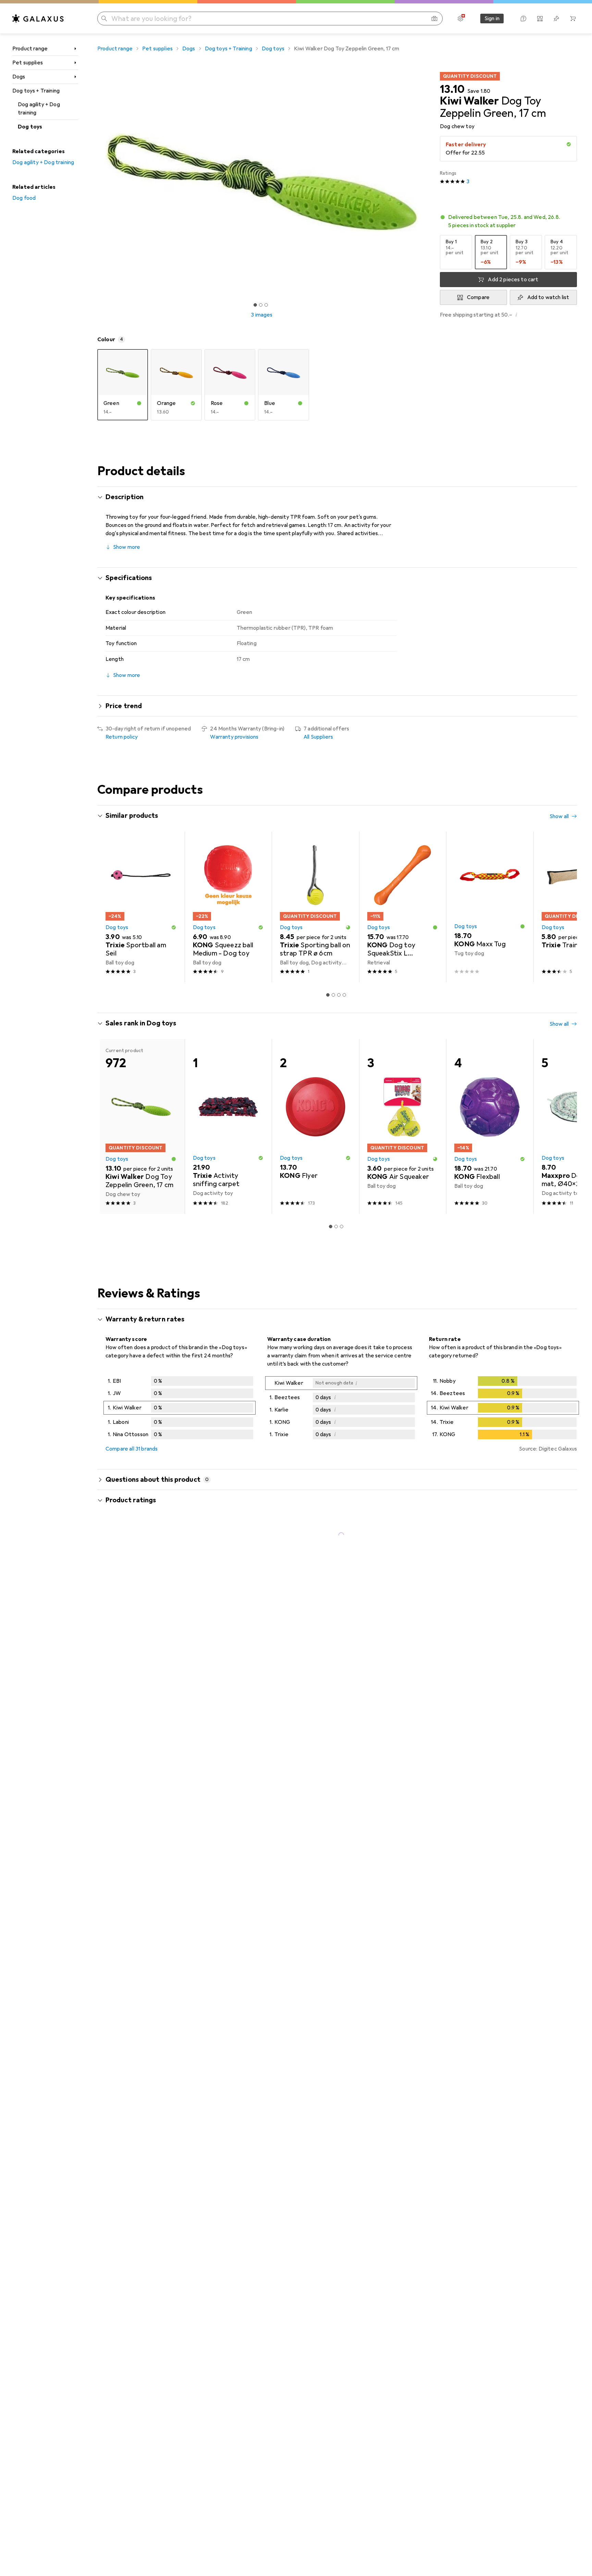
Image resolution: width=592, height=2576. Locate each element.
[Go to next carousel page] (565, 907)
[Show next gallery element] (428, 182)
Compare (478, 297)
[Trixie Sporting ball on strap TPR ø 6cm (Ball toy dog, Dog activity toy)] (315, 907)
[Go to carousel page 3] (339, 995)
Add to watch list (548, 297)
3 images (262, 315)
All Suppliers (318, 737)
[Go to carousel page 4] (344, 995)
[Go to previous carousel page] (110, 907)
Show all (559, 816)
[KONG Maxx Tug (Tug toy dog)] (490, 907)
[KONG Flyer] (315, 1127)
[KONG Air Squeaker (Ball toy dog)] (403, 1127)
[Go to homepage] (38, 19)
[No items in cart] (573, 19)
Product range (30, 49)
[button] (569, 144)
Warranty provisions (234, 737)
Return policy (122, 737)
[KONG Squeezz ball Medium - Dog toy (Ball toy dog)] (228, 907)
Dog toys (30, 127)
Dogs (19, 77)
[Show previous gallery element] (96, 182)
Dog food (24, 198)
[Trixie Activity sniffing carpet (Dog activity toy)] (228, 1127)
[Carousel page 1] (255, 305)
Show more (127, 547)
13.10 (452, 89)
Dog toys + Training (36, 91)
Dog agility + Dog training (39, 109)
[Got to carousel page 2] (261, 305)
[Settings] (460, 19)
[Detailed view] (180, 1409)
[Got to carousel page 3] (266, 305)
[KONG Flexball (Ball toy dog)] (490, 1127)
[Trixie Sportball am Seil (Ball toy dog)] (141, 907)
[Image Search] (434, 19)
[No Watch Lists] (556, 19)
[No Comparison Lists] (540, 19)
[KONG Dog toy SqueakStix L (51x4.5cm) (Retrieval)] (403, 907)
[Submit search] (104, 19)
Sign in (492, 19)
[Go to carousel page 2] (333, 995)
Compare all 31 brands (132, 1449)
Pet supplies (28, 63)
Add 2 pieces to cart (513, 280)
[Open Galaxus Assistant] (523, 19)
